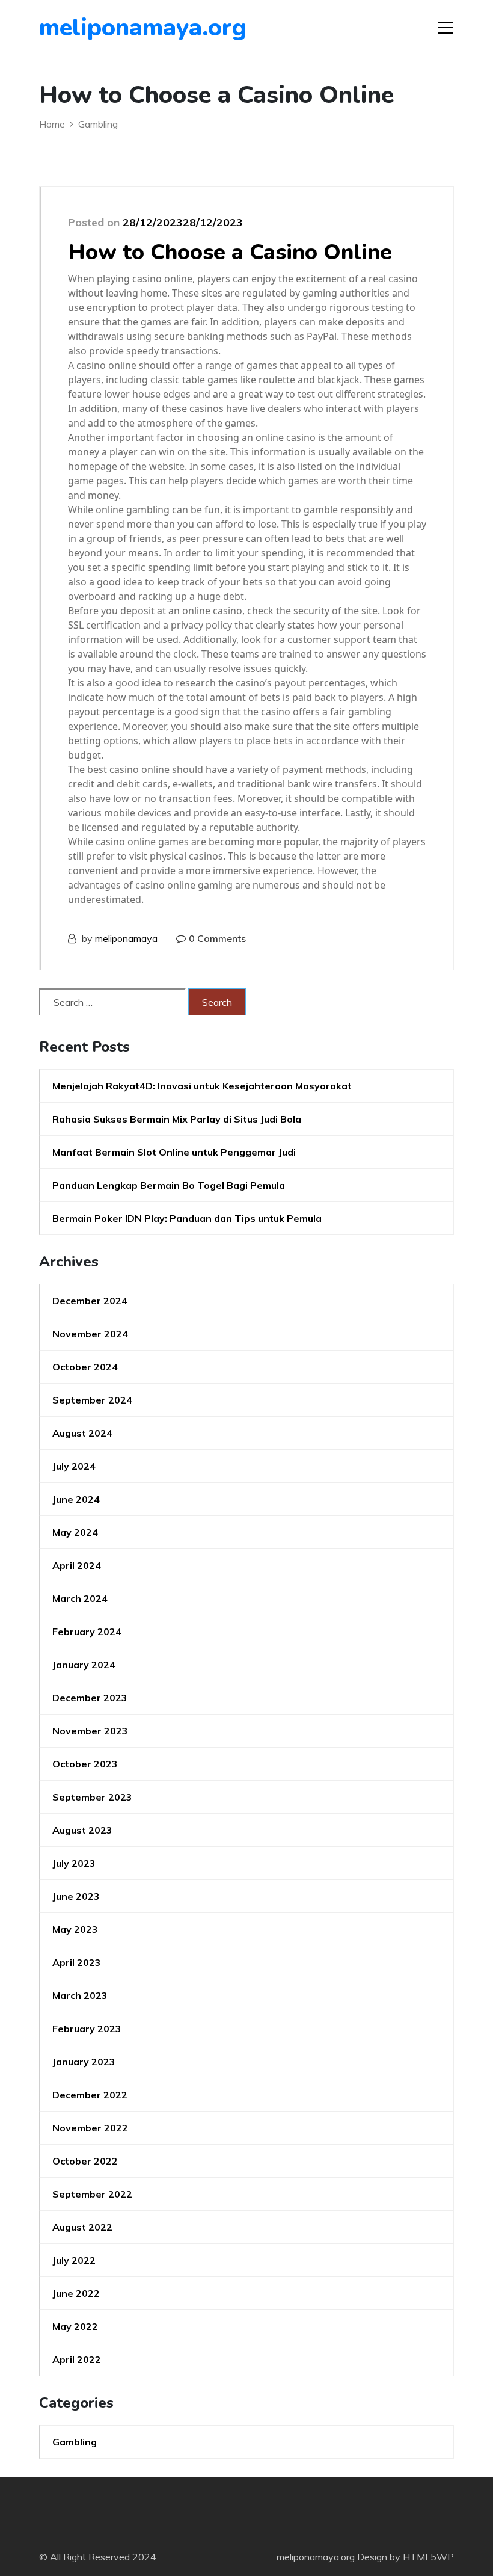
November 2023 (90, 1731)
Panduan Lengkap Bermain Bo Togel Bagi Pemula (169, 1185)
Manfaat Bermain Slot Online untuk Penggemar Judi (174, 1152)
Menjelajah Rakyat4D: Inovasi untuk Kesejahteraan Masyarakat (202, 1086)
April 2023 (77, 1962)
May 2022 (75, 2326)
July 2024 (74, 1466)
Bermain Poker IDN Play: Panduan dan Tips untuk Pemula (187, 1218)
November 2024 (90, 1334)
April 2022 (77, 2359)
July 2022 (74, 2260)
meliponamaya (126, 938)
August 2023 (82, 1830)
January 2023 (84, 2062)
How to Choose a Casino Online (230, 252)
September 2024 (92, 1400)
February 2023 (87, 2029)
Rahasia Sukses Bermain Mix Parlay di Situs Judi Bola (177, 1119)
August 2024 (82, 1433)
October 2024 (85, 1367)
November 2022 (90, 2128)
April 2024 (77, 1565)
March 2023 (80, 1995)
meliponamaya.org (108, 28)
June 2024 (76, 1499)
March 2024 (80, 1598)
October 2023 (85, 1764)
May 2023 (75, 1929)
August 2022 (82, 2227)
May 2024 (75, 1532)
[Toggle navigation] (446, 28)
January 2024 (84, 1665)
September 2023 (92, 1797)
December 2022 (90, 2095)
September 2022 (92, 2194)
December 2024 (90, 1301)
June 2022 (76, 2293)
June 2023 (76, 1896)
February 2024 (87, 1632)
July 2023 (74, 1863)
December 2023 (90, 1698)
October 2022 (85, 2161)
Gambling (75, 2442)
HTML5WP (428, 2557)
